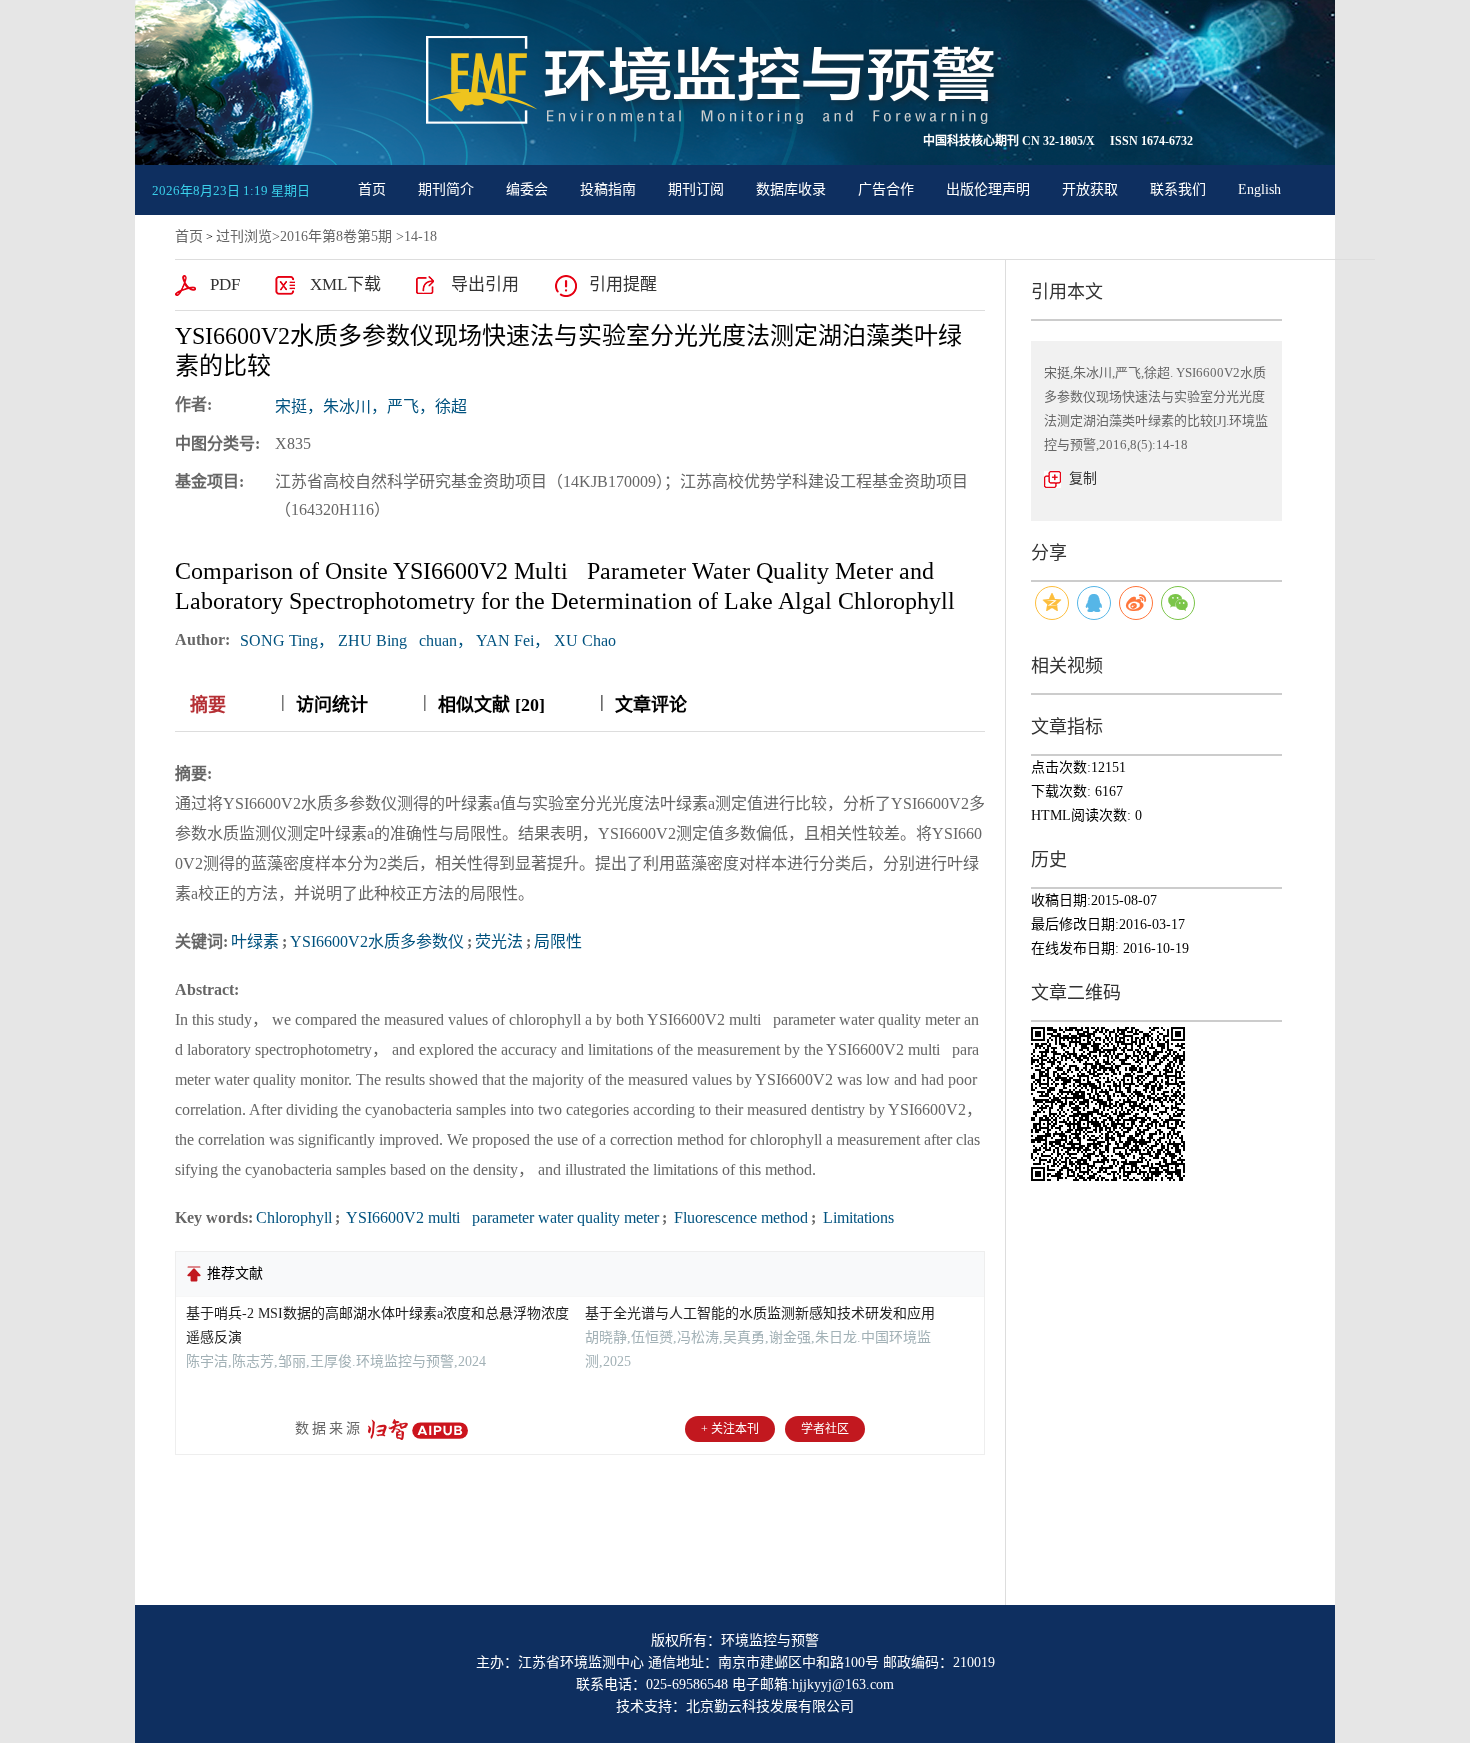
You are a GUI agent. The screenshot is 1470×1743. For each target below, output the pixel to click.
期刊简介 (446, 189)
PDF (225, 284)
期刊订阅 (696, 189)
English (1259, 189)
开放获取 (1090, 189)
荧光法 (499, 941)
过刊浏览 (244, 236)
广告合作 (886, 189)
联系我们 (1178, 189)
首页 (372, 189)
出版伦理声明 (988, 189)
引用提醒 (623, 284)
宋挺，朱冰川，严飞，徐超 (371, 406)
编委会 (527, 189)
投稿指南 (608, 189)
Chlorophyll (294, 1217)
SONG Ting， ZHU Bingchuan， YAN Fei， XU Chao (428, 640)
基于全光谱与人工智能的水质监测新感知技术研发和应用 (760, 1313)
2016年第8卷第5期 (336, 236)
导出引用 (485, 284)
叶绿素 (255, 941)
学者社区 (825, 1429)
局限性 (558, 941)
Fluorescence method (739, 1217)
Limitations (856, 1217)
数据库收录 (791, 189)
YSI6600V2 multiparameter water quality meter (501, 1217)
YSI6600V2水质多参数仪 (377, 941)
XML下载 (345, 284)
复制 (1083, 478)
